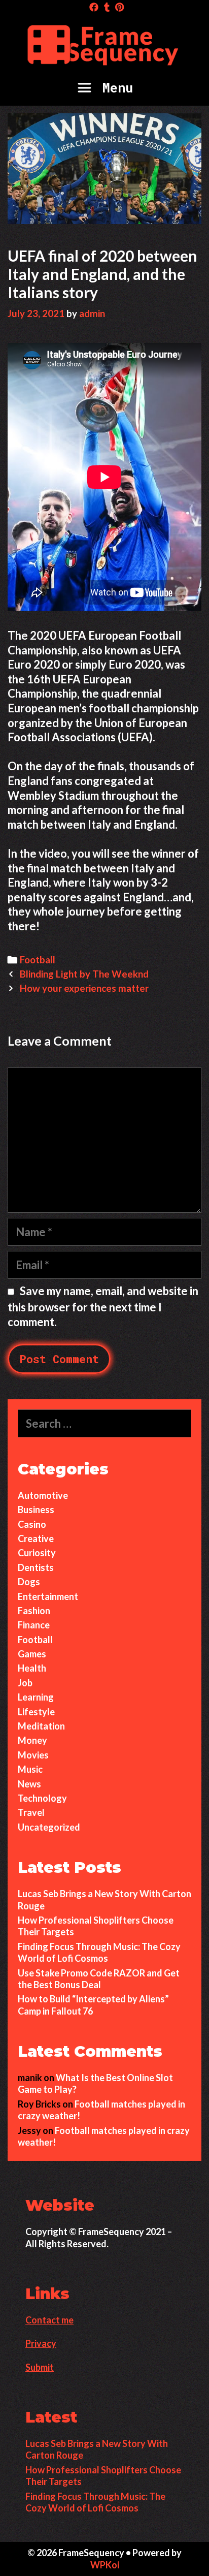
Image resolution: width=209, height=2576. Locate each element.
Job (25, 1683)
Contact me (49, 2320)
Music (30, 1769)
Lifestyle (36, 1712)
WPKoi (105, 2565)
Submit (40, 2367)
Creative (36, 1538)
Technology (42, 1798)
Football (38, 960)
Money (32, 1740)
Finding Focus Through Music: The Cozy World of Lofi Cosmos (99, 1952)
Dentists (36, 1567)
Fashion (34, 1611)
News (29, 1784)
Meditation (41, 1726)
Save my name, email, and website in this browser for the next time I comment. (103, 1306)
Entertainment (48, 1596)
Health (32, 1668)
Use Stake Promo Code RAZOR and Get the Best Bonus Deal (99, 1979)
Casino (32, 1524)
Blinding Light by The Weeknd (85, 974)
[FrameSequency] (104, 43)
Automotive (43, 1495)
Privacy (41, 2343)
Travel (31, 1812)
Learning (36, 1697)
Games (32, 1654)
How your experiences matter (84, 988)
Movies (33, 1755)
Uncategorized (49, 1827)
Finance (34, 1625)
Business (36, 1510)
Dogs (29, 1582)
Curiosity (37, 1553)
